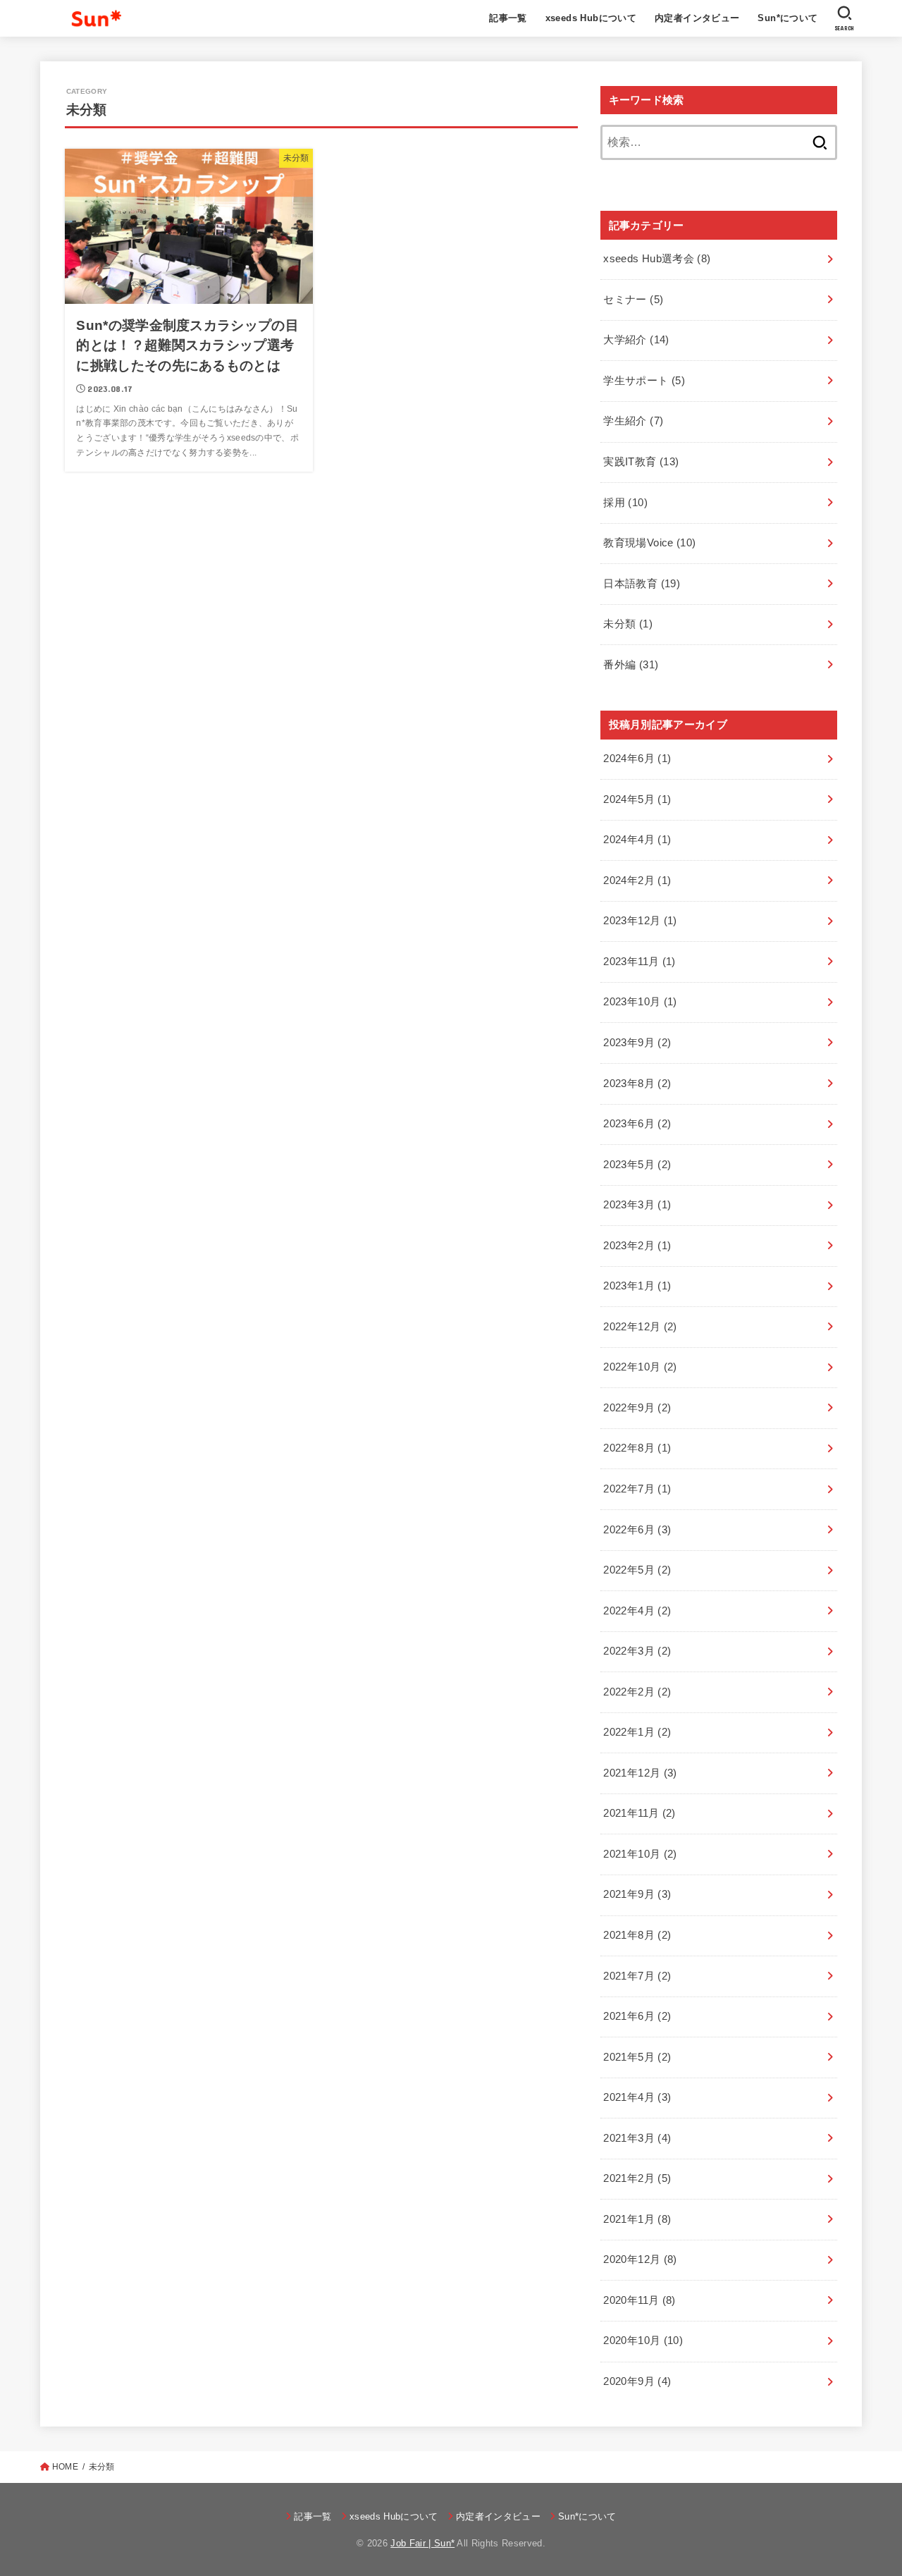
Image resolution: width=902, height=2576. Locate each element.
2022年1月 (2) (637, 1732)
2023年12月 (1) (640, 921)
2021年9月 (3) (637, 1894)
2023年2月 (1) (637, 1246)
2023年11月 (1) (639, 962)
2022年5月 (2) (637, 1570)
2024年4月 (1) (637, 840)
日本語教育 (642, 584)
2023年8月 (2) (637, 1084)
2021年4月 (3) (637, 2097)
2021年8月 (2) (637, 1935)
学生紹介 (633, 421)
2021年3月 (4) (637, 2138)
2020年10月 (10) (643, 2341)
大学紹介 (636, 340)
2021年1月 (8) (637, 2219)
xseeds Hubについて (591, 18)
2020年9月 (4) (637, 2381)
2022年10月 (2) (640, 1367)
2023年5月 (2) (637, 1165)
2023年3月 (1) (637, 1205)
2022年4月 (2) (637, 1611)
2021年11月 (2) (639, 1813)
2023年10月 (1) (640, 1002)
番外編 (631, 665)
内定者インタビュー (697, 18)
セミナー (633, 300)
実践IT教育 (641, 462)
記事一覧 (508, 18)
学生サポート (644, 381)
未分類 (628, 624)
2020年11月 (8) (639, 2300)
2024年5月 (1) (637, 799)
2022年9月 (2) (637, 1408)
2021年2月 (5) (637, 2178)
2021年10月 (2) (640, 1854)
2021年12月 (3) (640, 1773)
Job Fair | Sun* (422, 2543)
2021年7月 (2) (637, 1976)
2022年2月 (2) (637, 1692)
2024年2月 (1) (637, 881)
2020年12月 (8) (640, 2259)
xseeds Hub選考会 (657, 259)
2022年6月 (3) (637, 1530)
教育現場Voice (649, 543)
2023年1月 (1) (637, 1286)
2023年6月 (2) (637, 1124)
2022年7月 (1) (637, 1489)
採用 (625, 503)
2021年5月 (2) (637, 2057)
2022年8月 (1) (637, 1448)
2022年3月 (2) (637, 1651)
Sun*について (787, 18)
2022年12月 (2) (640, 1327)
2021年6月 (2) (637, 2016)
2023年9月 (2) (637, 1043)
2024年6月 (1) (637, 759)
